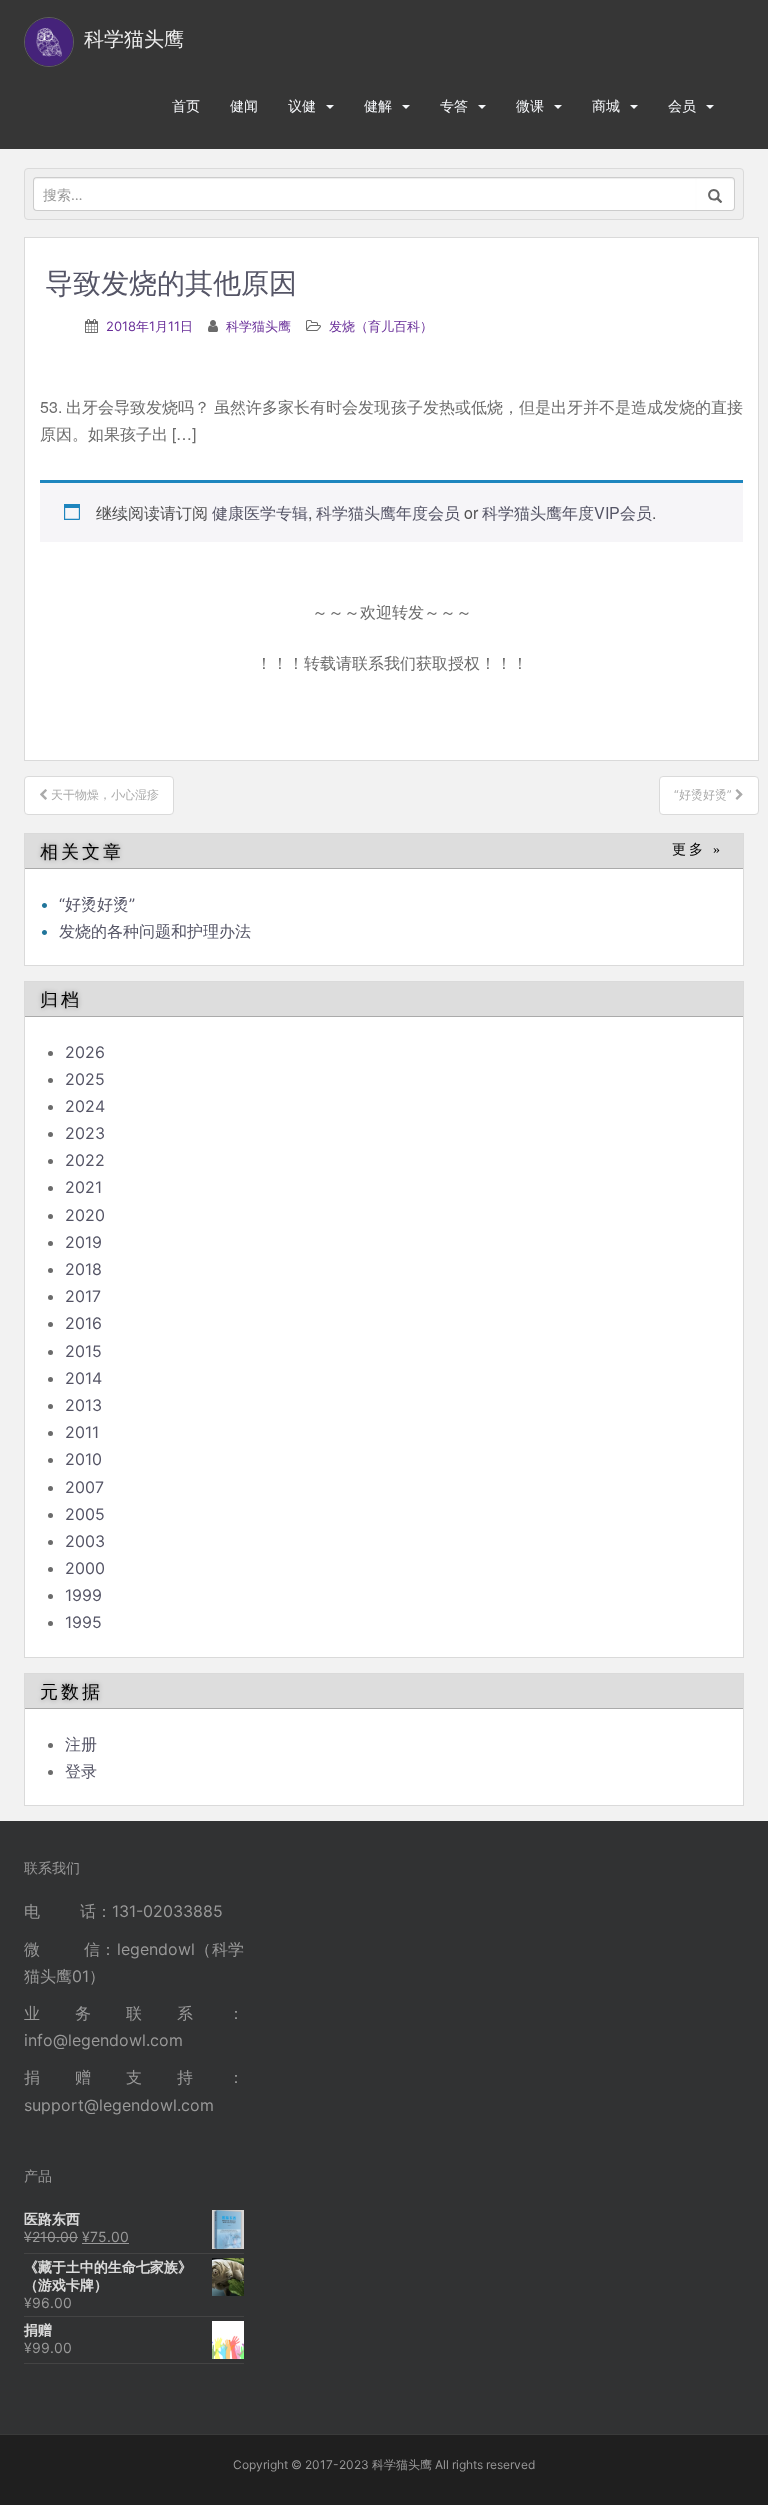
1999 (83, 1595)
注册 (81, 1744)
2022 (85, 1160)
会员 (682, 105)
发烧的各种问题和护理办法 (155, 931)
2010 (83, 1459)
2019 (83, 1242)
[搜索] (715, 194)
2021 (83, 1187)
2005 (85, 1514)
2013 (83, 1405)
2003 (85, 1541)
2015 (83, 1351)
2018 (83, 1269)
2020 (85, 1215)
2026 (85, 1052)
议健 (302, 105)
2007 (84, 1487)
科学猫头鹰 (258, 326)
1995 (83, 1622)
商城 (606, 105)
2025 (85, 1079)
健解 (378, 105)
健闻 (244, 105)
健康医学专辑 (260, 512)
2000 (85, 1568)
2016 (83, 1323)
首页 (186, 105)
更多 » (697, 849)
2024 (85, 1106)
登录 (81, 1771)
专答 (454, 105)
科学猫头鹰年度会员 (388, 512)
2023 (85, 1133)
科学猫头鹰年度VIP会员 (567, 512)
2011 (82, 1432)
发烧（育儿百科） (381, 326)
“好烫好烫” (97, 904)
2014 (83, 1378)
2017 (83, 1296)
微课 (530, 105)
